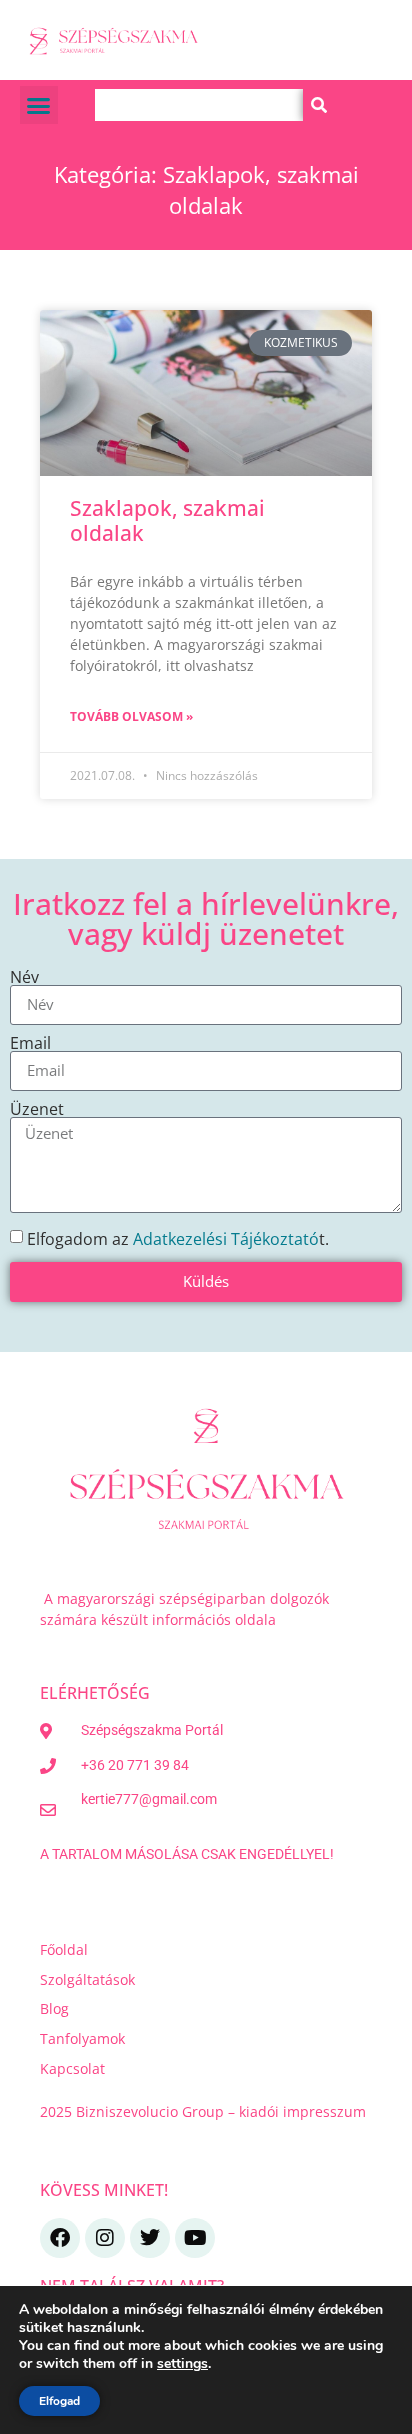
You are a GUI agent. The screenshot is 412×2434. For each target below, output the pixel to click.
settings (182, 2364)
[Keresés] (319, 105)
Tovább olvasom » (131, 716)
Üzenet (37, 1109)
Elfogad (59, 2401)
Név (24, 977)
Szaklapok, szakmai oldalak (167, 520)
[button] (39, 105)
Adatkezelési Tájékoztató (226, 1238)
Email (30, 1043)
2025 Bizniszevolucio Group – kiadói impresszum (205, 2111)
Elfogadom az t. (178, 1238)
